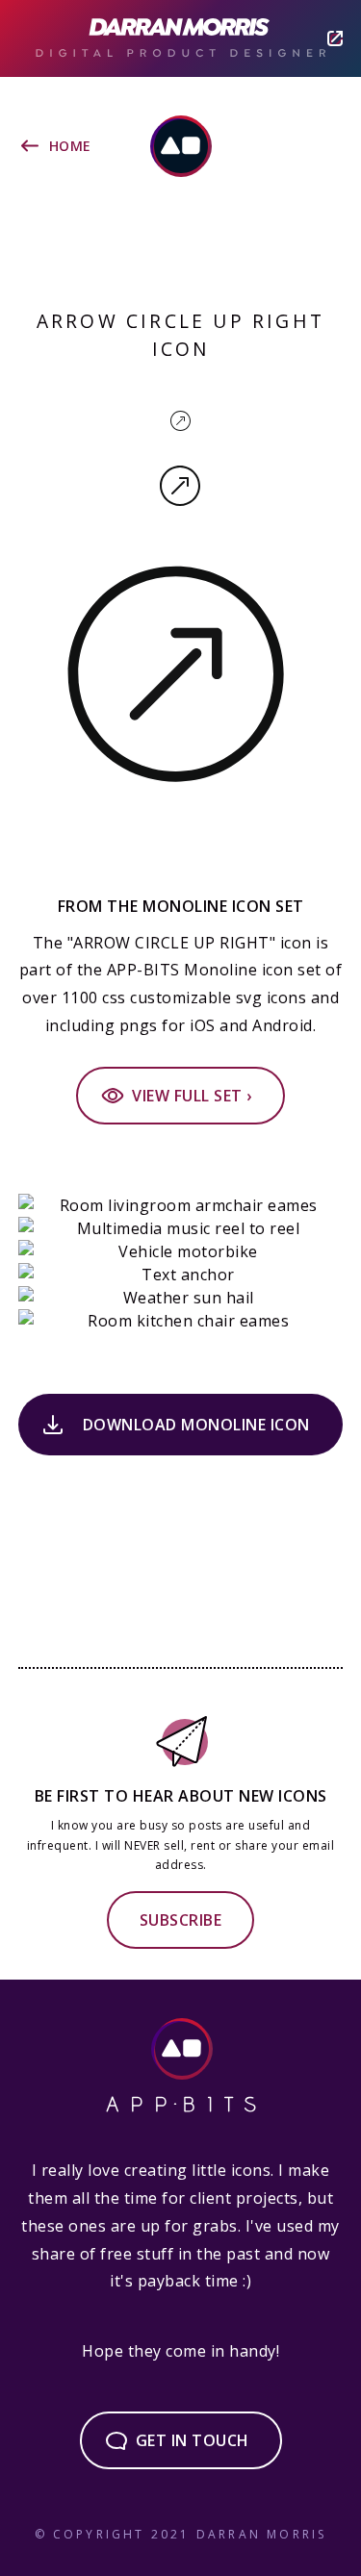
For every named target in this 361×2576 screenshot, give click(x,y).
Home (70, 146)
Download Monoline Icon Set (196, 1435)
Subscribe (181, 1920)
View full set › (192, 1096)
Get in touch (193, 2440)
